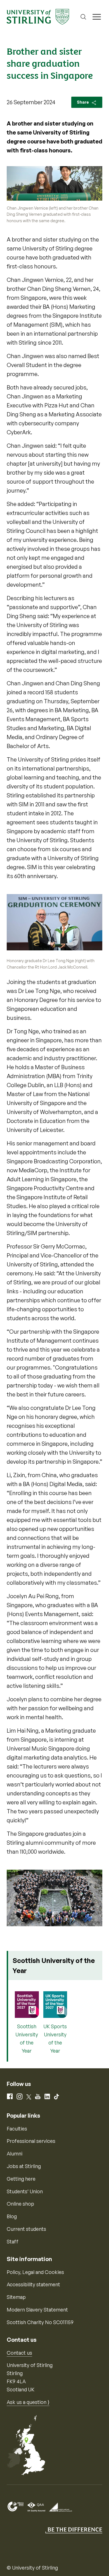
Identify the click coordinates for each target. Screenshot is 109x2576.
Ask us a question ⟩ (28, 2402)
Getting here (21, 2179)
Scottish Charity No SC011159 (40, 2322)
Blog (12, 2216)
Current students (26, 2229)
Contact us (19, 2353)
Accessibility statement (33, 2284)
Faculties (17, 2129)
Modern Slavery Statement (37, 2310)
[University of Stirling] (38, 16)
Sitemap (16, 2297)
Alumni (15, 2153)
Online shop (20, 2204)
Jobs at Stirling (24, 2166)
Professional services (31, 2141)
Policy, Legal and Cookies (35, 2272)
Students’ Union (25, 2191)
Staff (13, 2241)
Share (83, 102)
